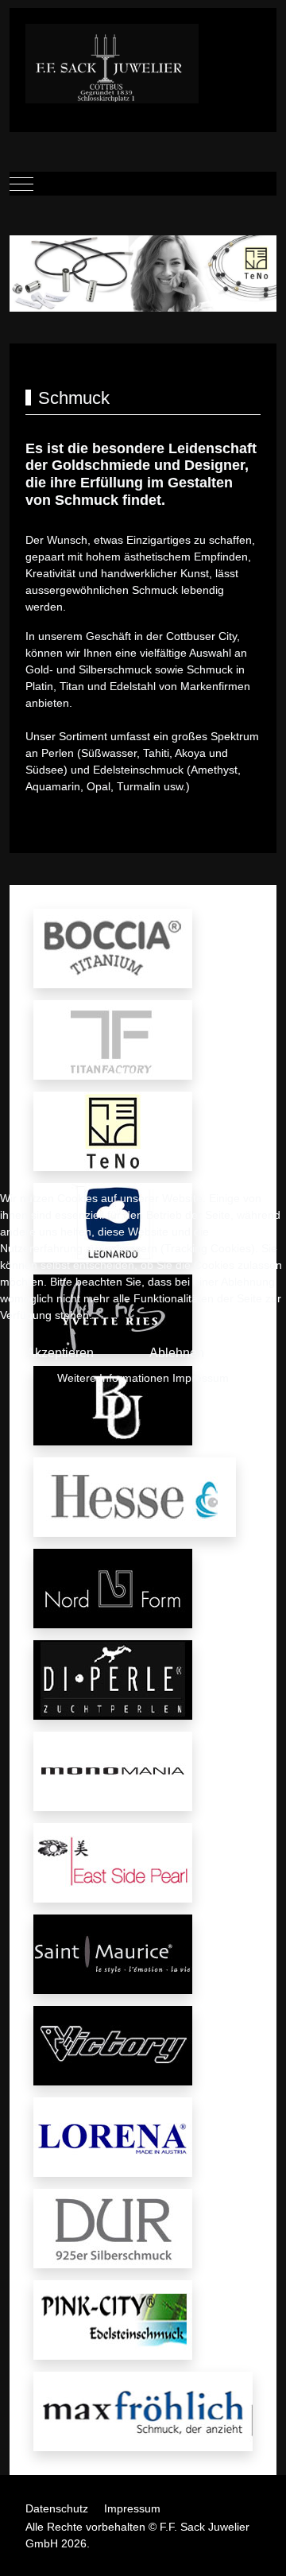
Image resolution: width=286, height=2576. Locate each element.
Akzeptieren (60, 1353)
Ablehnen (177, 1353)
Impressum (201, 1378)
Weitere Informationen (113, 1378)
